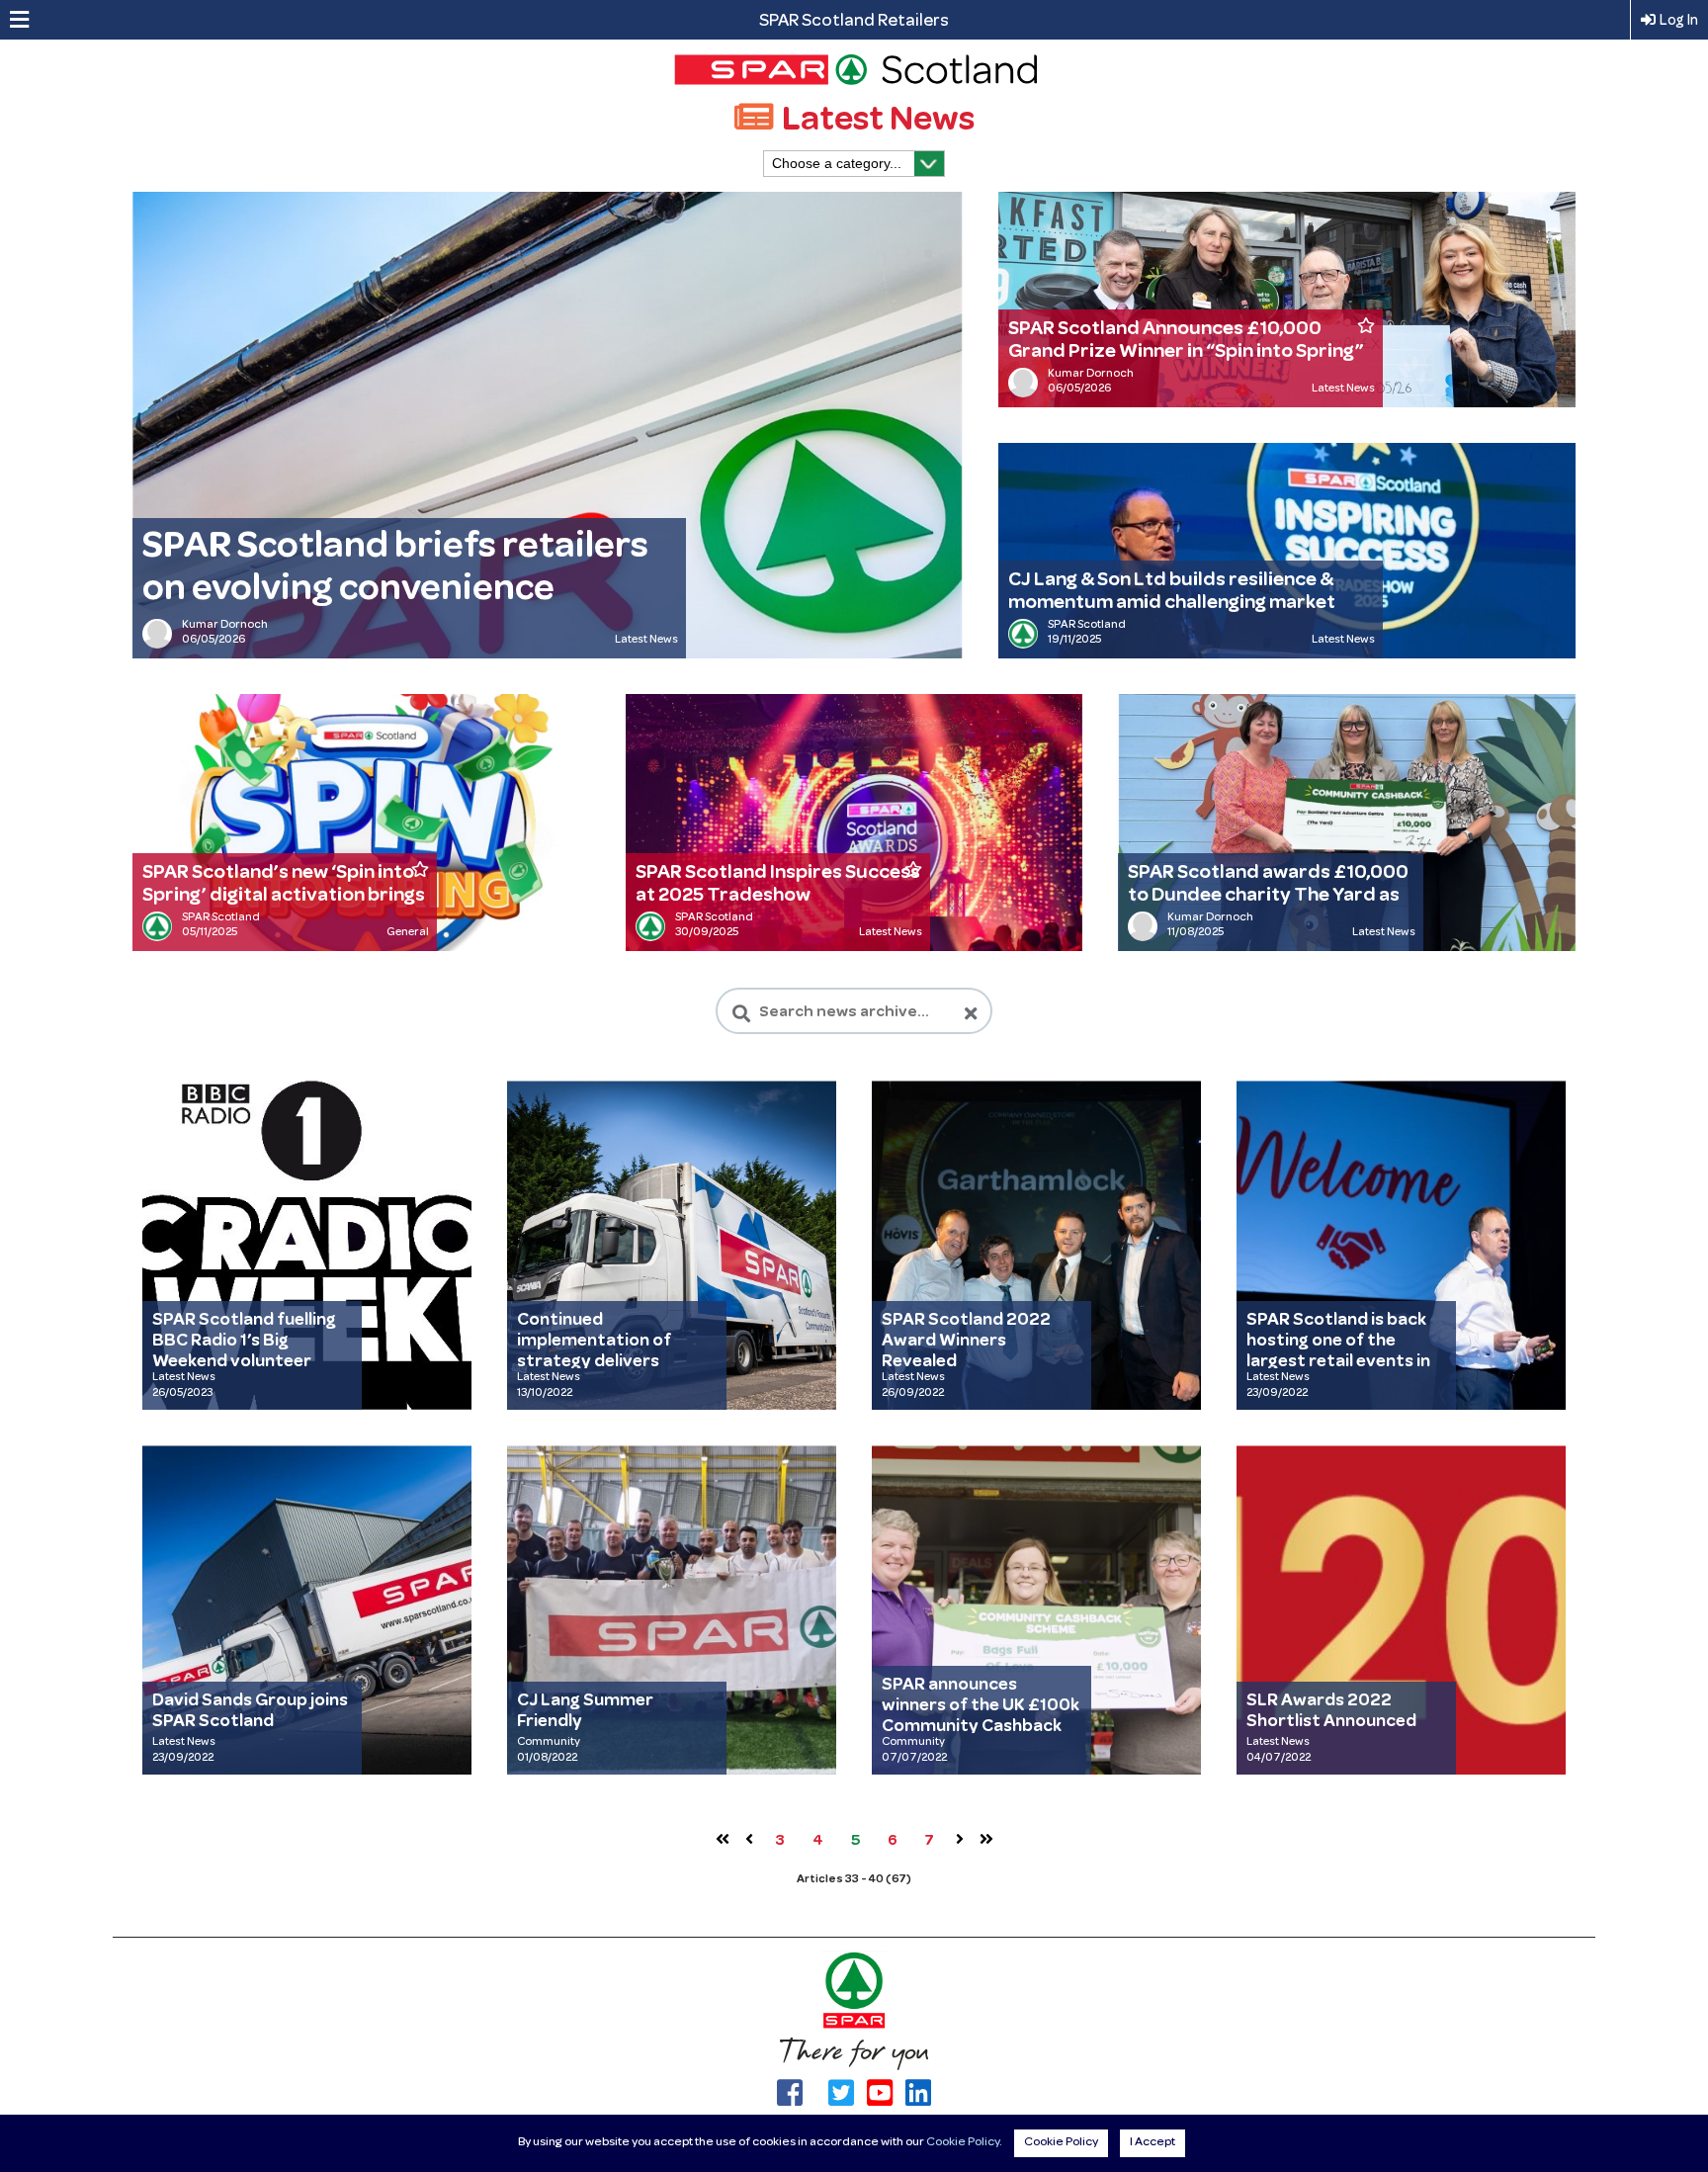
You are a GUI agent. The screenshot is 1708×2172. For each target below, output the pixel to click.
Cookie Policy (963, 2143)
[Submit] (741, 1013)
